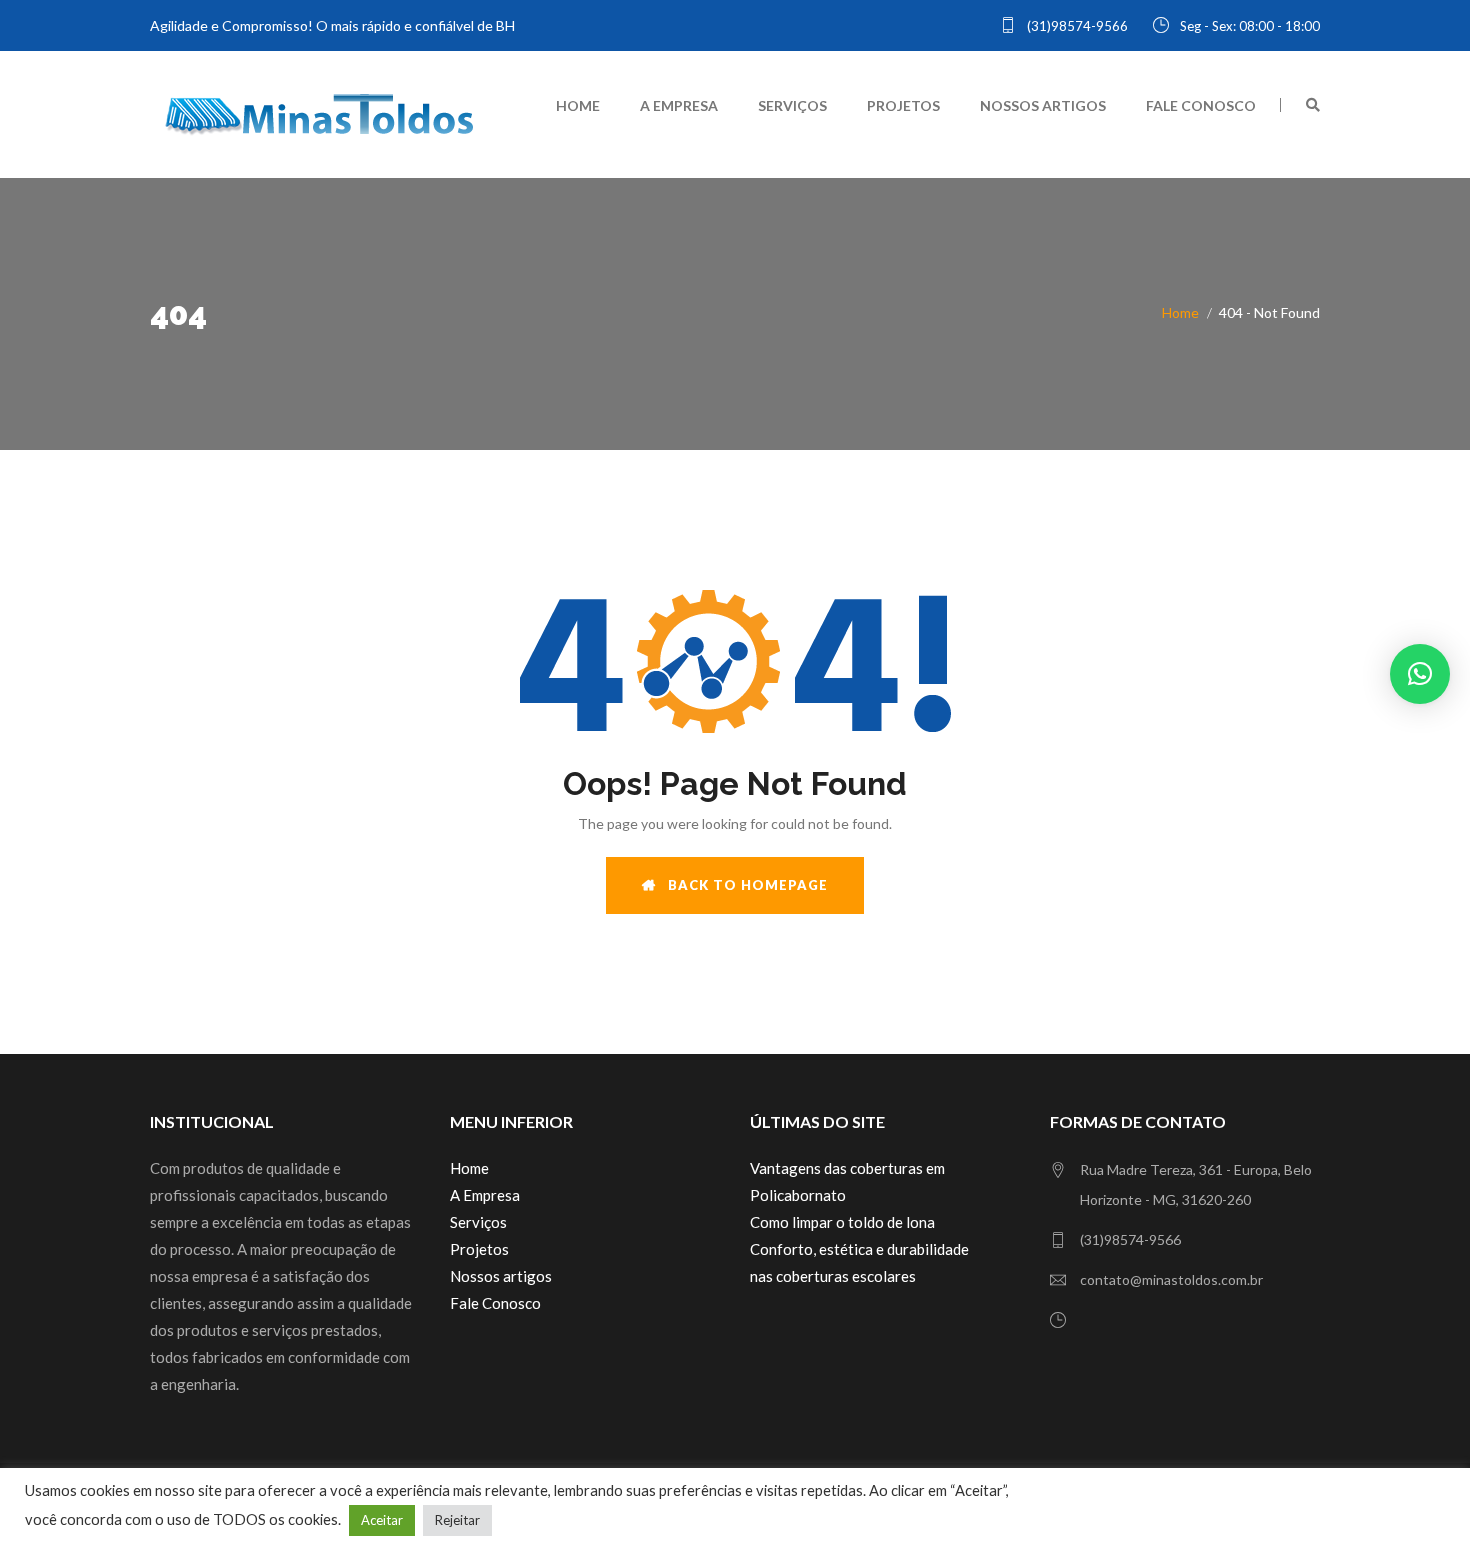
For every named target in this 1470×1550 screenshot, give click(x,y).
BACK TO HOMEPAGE (742, 885)
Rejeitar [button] (457, 1520)
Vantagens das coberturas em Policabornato (847, 1181)
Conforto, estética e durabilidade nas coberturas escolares (859, 1262)
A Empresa (679, 105)
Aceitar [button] (382, 1520)
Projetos (903, 105)
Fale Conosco (1201, 105)
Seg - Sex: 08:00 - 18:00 (1248, 26)
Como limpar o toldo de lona (842, 1222)
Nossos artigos (1043, 105)
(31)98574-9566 (1076, 26)
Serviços (792, 105)
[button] (1420, 674)
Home (578, 105)
